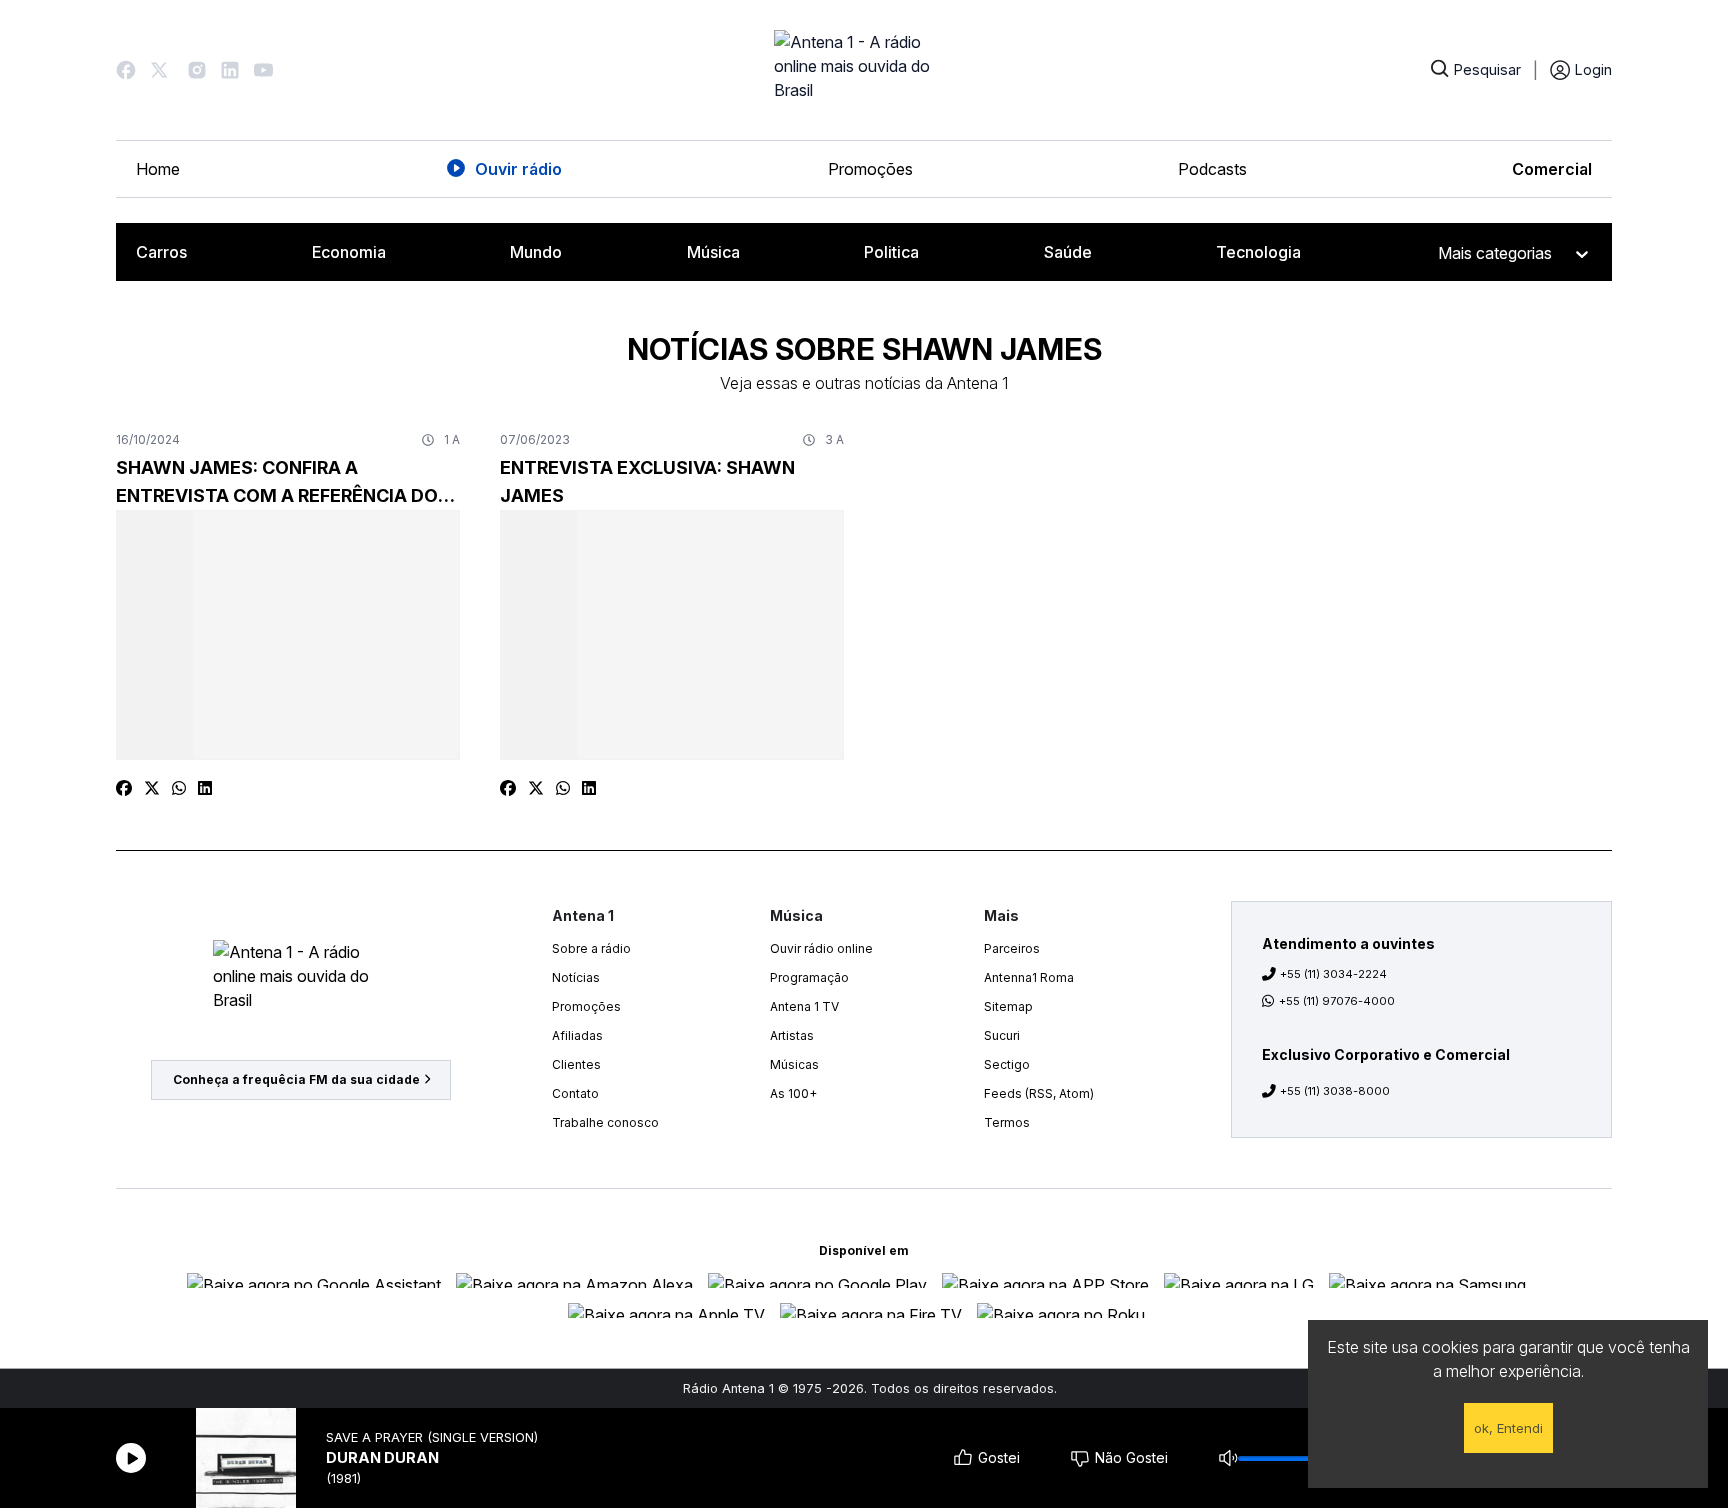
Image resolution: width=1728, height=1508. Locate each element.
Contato (575, 1093)
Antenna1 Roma (1029, 977)
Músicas (794, 1064)
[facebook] (124, 788)
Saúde (1068, 252)
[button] (126, 70)
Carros (161, 252)
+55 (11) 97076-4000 (1337, 1001)
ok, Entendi (1508, 1428)
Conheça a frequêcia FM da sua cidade (296, 1079)
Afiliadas (577, 1035)
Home (158, 169)
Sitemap (1008, 1006)
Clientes (576, 1064)
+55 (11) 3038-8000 (1335, 1091)
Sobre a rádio (591, 948)
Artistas (792, 1035)
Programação (809, 977)
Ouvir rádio (518, 169)
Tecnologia (1258, 252)
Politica (891, 252)
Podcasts (1212, 169)
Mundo (536, 252)
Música (713, 252)
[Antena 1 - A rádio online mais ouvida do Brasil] (864, 70)
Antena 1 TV (804, 1006)
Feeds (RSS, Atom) (1039, 1093)
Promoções (870, 169)
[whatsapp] (179, 788)
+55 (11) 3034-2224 (1333, 974)
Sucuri (1002, 1035)
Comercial (1552, 169)
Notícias (576, 977)
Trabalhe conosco (605, 1122)
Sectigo (1007, 1064)
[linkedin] (205, 788)
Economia (349, 252)
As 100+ (793, 1093)
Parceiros (1012, 948)
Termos (1007, 1122)
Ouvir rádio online (821, 948)
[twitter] (152, 788)
